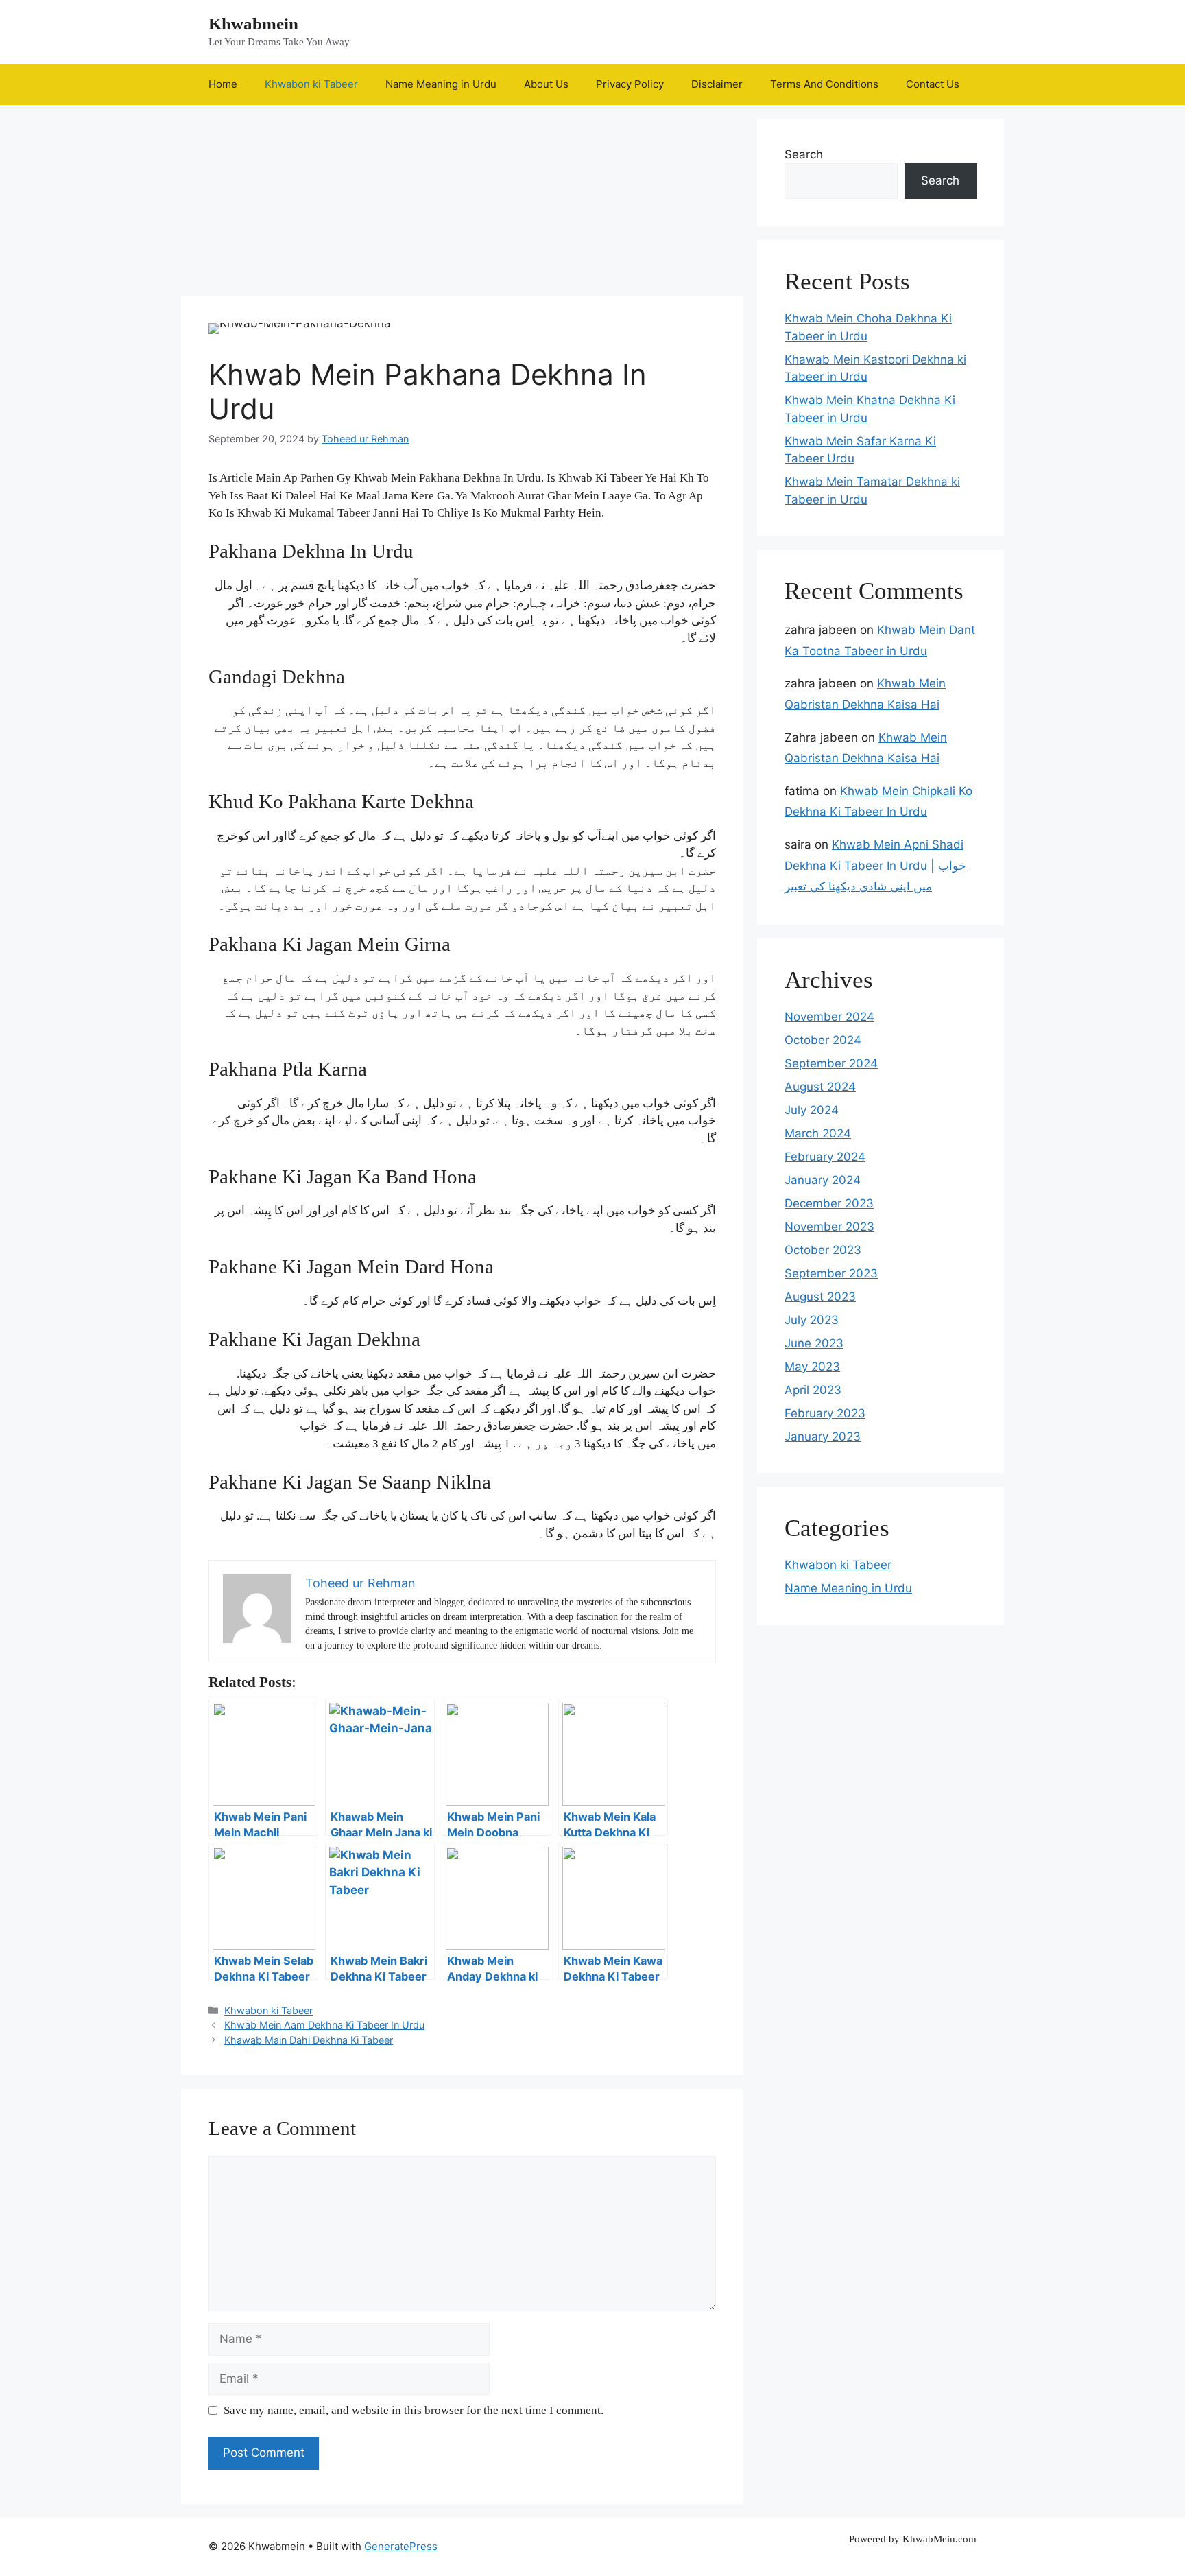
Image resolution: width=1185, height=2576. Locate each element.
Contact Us (933, 84)
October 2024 (823, 1040)
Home (223, 84)
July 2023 (812, 1320)
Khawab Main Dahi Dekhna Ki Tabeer (309, 2040)
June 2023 (814, 1343)
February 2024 (825, 1157)
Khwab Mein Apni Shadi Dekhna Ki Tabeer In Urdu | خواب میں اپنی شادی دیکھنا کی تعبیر (875, 865)
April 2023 (813, 1390)
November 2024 (829, 1017)
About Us (546, 84)
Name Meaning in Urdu (441, 84)
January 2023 (823, 1437)
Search (804, 154)
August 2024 (820, 1087)
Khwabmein (253, 24)
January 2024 (823, 1180)
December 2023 (829, 1203)
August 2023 (820, 1297)
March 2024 (818, 1133)
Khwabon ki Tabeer (311, 84)
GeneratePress (401, 2546)
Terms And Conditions (824, 84)
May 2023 (812, 1367)
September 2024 (831, 1063)
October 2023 (823, 1250)
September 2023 (831, 1273)
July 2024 (812, 1110)
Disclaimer (717, 84)
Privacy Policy (630, 84)
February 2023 (825, 1413)
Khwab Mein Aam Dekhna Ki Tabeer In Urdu (324, 2025)
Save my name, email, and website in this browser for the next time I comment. (414, 2410)
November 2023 (829, 1227)
